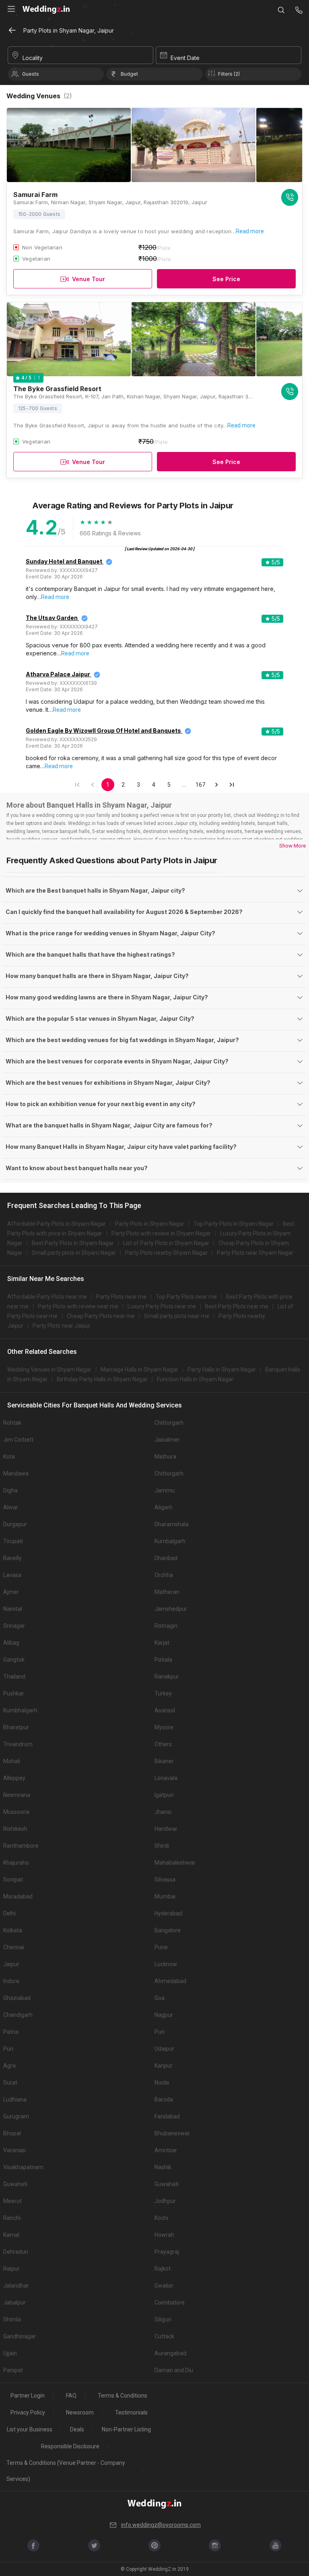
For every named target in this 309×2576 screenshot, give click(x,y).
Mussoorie (16, 1812)
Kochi (161, 2218)
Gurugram (16, 2116)
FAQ (71, 2396)
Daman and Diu (174, 2370)
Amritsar (166, 2150)
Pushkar (14, 1693)
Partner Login (28, 2396)
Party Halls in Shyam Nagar (222, 1370)
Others (163, 1744)
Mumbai (165, 1896)
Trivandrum (18, 1744)
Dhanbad (166, 1558)
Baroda (164, 2099)
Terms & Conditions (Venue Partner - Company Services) (66, 2471)
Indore (11, 1981)
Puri (160, 2032)
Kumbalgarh (170, 1541)
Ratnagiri (166, 1626)
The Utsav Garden (52, 618)
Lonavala (166, 1778)
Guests (31, 74)
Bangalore (168, 1930)
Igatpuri (164, 1795)
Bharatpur (16, 1727)
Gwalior (164, 2286)
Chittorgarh (169, 1423)
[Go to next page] (216, 785)
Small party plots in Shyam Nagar (74, 1253)
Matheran (167, 1592)
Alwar (11, 1507)
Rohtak (12, 1423)
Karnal (11, 2235)
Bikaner (164, 1761)
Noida (162, 2083)
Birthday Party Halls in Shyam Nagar (102, 1379)
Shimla (12, 2319)
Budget (129, 74)
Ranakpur (167, 1677)
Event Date (185, 58)
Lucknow (166, 1964)
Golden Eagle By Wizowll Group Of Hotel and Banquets (103, 731)
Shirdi (162, 1846)
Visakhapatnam (23, 2167)
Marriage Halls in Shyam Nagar (139, 1370)
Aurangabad (170, 2353)
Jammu (165, 1490)
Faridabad (167, 2116)
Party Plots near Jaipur (62, 1326)
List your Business (30, 2429)
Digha (10, 1490)
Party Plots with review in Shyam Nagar (161, 1233)
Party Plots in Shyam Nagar (150, 1224)
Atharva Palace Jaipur (58, 674)
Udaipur (164, 2049)
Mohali (12, 1761)
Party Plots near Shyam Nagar (255, 1253)
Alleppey (14, 1778)
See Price (226, 279)
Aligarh (164, 1507)
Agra (9, 2066)
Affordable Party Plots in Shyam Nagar (57, 1224)
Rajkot (163, 2269)
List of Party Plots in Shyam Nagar (166, 1243)
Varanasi (14, 2150)
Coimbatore (170, 2302)
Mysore (164, 1727)
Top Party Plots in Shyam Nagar (234, 1224)
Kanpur (164, 2066)
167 (200, 785)
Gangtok (14, 1660)
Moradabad (18, 1896)
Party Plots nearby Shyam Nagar (166, 1253)
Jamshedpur (171, 1609)
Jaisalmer (167, 1440)
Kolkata (13, 1930)
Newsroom (80, 2412)
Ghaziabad (17, 1998)
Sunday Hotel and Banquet (64, 561)
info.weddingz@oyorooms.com (161, 2525)
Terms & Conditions (123, 2396)
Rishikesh (15, 1829)
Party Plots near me (121, 1297)
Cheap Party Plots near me (101, 1316)
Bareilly (12, 1558)
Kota (9, 1457)
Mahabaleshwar (175, 1863)
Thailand (14, 1677)
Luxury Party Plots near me (162, 1306)
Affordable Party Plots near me (47, 1297)
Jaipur (11, 1964)
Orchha (164, 1575)
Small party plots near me (177, 1316)
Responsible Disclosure (70, 2446)
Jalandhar (16, 2286)
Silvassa (165, 1880)
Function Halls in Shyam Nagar (195, 1379)
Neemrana (17, 1795)
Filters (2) (229, 74)
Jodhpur (165, 2201)
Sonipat (13, 1880)
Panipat (13, 2370)
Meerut (12, 2201)
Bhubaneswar (172, 2133)
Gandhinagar (20, 2336)
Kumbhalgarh (20, 1710)
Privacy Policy (28, 2412)
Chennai (14, 1947)
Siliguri (163, 2319)
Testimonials (131, 2412)
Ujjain (10, 2353)
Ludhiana (15, 2099)
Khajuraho (16, 1863)
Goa (160, 1998)
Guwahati (15, 2184)
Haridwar (166, 1829)
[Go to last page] (232, 785)
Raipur (11, 2269)
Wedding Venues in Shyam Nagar (49, 1370)
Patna (11, 2032)
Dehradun (16, 2252)
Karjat (162, 1643)
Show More (293, 846)
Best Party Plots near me (237, 1306)
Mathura (165, 1457)
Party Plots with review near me (78, 1306)
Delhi (9, 1913)
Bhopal (12, 2133)
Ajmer (11, 1592)
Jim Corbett (18, 1440)
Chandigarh (18, 2015)
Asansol (165, 1710)
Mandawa (16, 1473)
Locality (33, 58)
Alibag (11, 1643)
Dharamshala (172, 1524)
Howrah (164, 2235)
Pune (161, 1947)
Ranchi (12, 2218)
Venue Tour (89, 279)
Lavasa (12, 1575)
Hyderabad (168, 1913)
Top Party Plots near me (186, 1297)
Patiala (163, 1660)
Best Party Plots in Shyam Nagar (73, 1243)
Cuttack (164, 2336)
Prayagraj (167, 2252)
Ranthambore (21, 1846)
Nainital (13, 1609)
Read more (250, 231)
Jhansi (163, 1812)
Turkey (163, 1693)
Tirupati (13, 1541)
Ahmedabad (170, 1981)
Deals (77, 2429)
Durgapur (15, 1524)
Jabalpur (14, 2302)
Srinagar (14, 1626)
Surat (10, 2083)
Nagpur (164, 2015)
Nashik (163, 2167)
